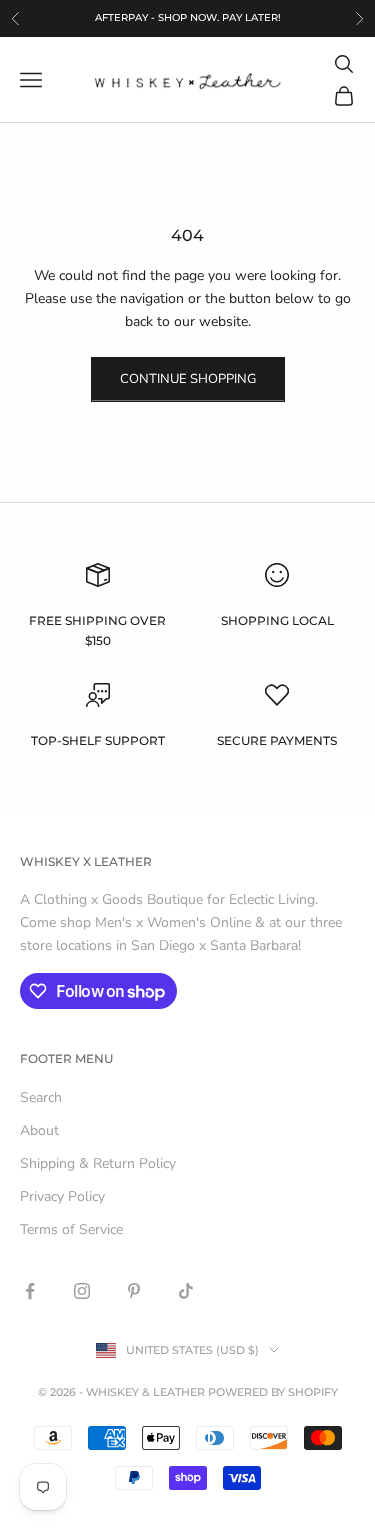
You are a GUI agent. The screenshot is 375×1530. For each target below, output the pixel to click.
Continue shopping (188, 379)
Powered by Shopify (273, 1392)
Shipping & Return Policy (98, 1163)
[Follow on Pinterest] (134, 1291)
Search (41, 1097)
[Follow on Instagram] (82, 1291)
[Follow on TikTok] (186, 1291)
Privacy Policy (62, 1196)
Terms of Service (71, 1229)
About (39, 1130)
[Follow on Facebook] (30, 1291)
